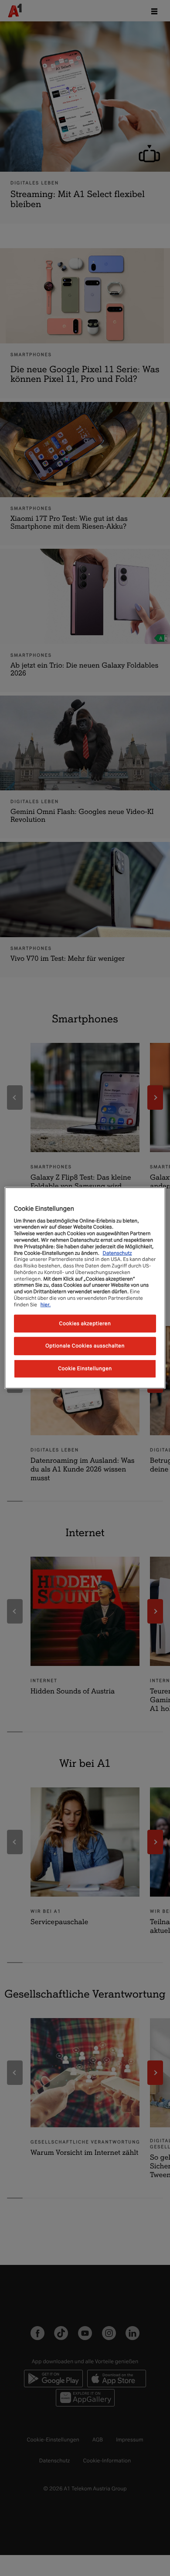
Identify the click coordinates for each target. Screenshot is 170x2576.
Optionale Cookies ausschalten (85, 1346)
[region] (85, 1288)
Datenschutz (117, 1253)
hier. (46, 1305)
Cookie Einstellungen (85, 1368)
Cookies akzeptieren (85, 1323)
